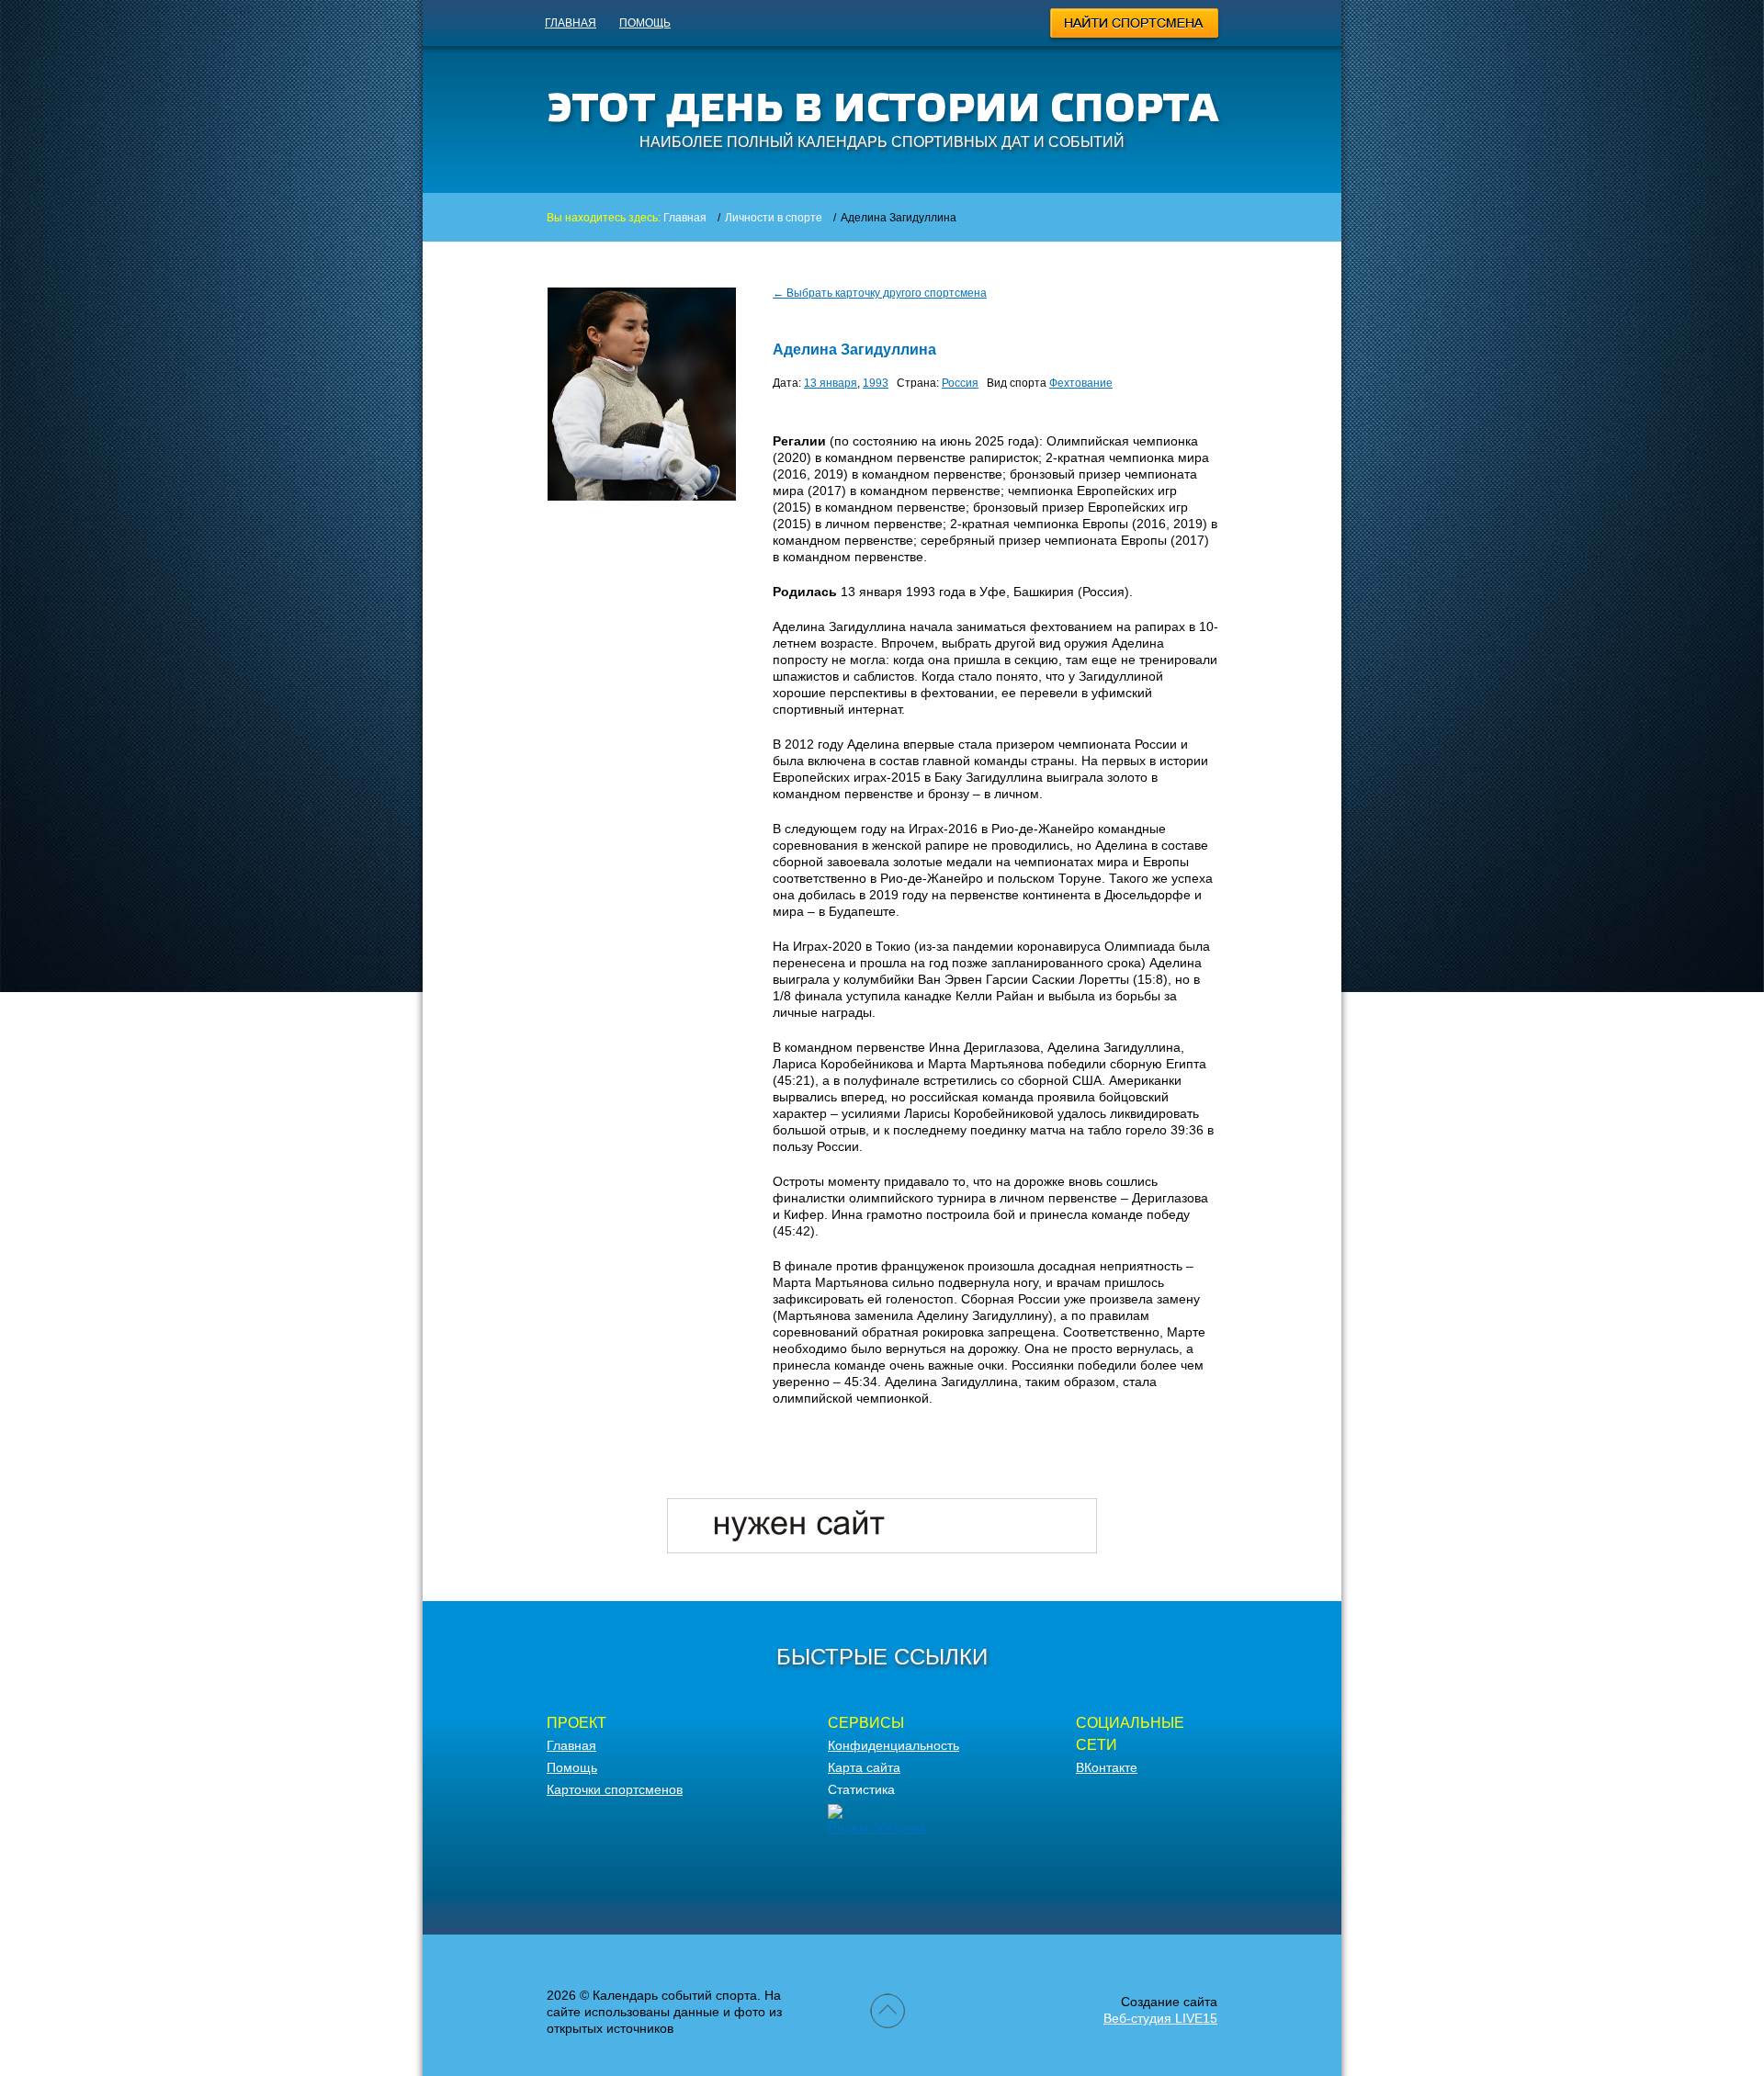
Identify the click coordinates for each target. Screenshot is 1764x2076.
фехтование (1081, 383)
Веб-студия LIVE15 (1160, 2018)
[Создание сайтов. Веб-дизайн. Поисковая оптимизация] (882, 1549)
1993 (876, 383)
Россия (960, 383)
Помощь (645, 23)
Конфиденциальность (893, 1745)
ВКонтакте (1107, 1767)
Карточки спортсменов (615, 1789)
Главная (571, 23)
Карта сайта (864, 1767)
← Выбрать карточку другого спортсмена (880, 293)
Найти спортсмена (1135, 26)
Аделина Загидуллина (854, 350)
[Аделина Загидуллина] (642, 496)
